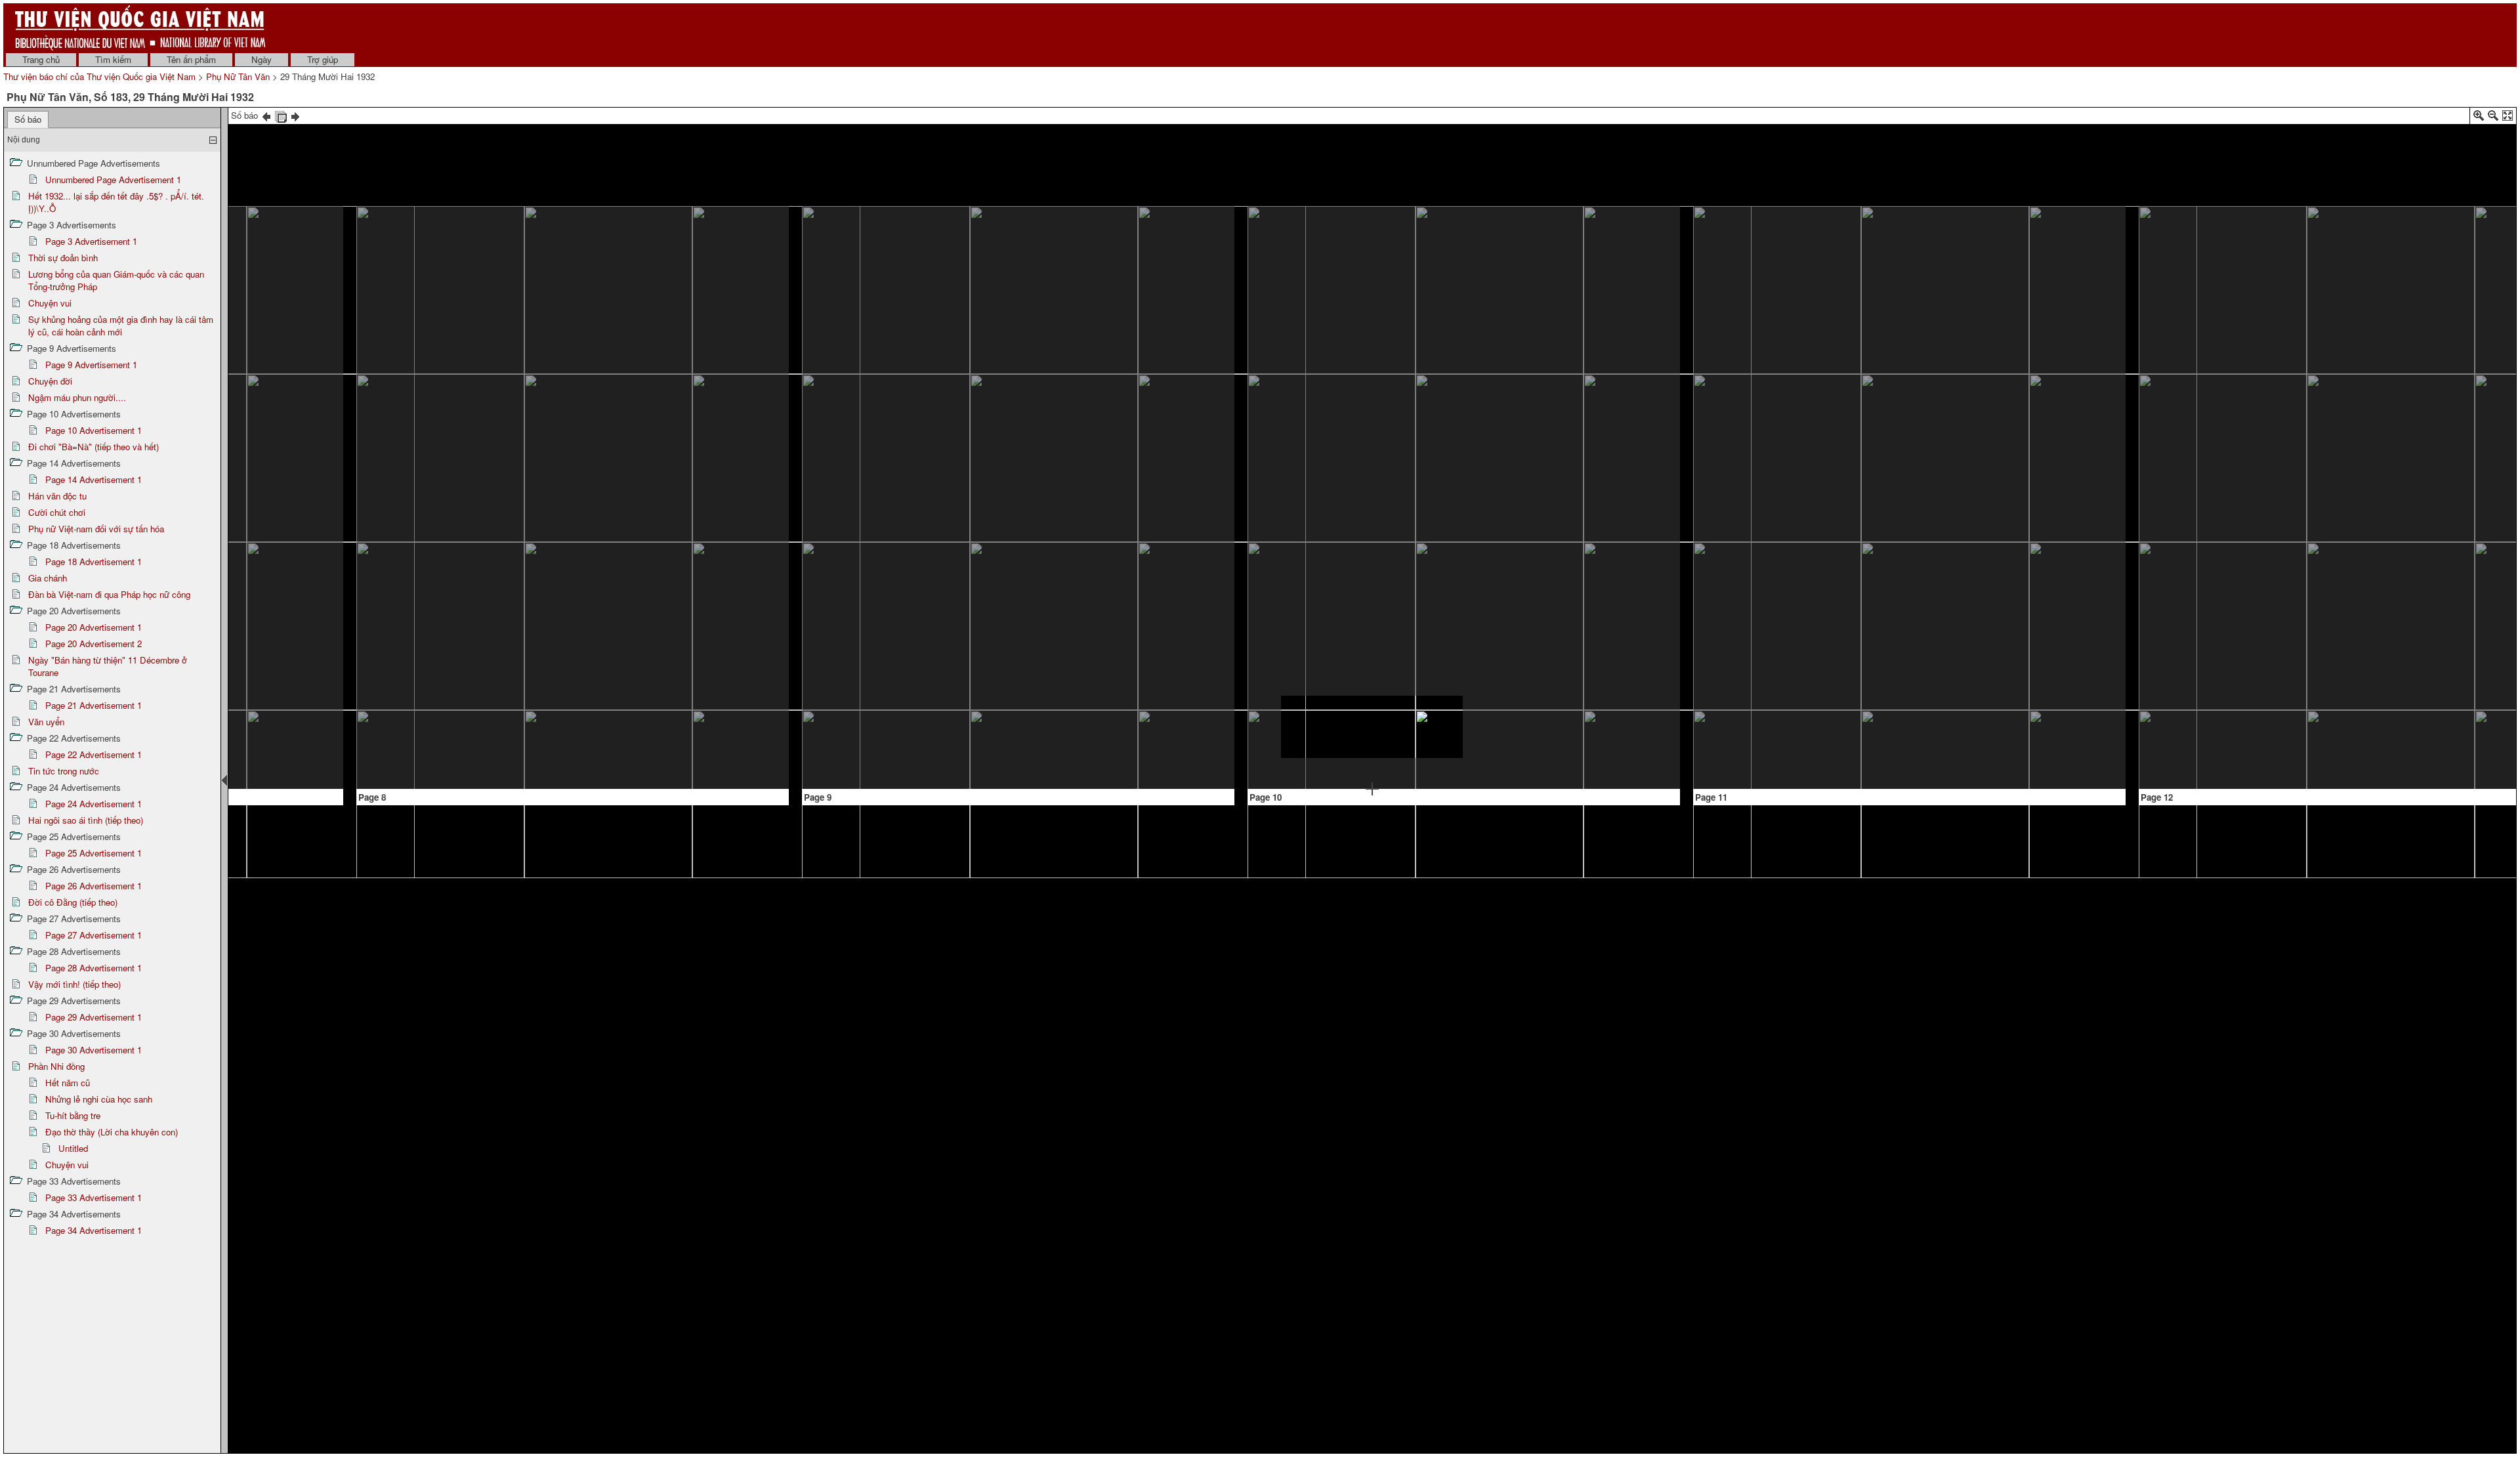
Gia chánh (48, 578)
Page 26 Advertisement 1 (94, 886)
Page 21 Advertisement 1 (94, 705)
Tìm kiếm (113, 59)
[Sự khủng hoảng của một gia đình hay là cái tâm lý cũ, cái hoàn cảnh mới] (472, 508)
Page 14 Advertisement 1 (94, 479)
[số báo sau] (295, 115)
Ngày (262, 59)
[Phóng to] (2479, 118)
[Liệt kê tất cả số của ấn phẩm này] (281, 115)
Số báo (28, 119)
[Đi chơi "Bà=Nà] (1905, 290)
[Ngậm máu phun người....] (1554, 302)
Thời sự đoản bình (63, 258)
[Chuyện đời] (1371, 319)
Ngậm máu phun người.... (77, 397)
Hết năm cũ (68, 1083)
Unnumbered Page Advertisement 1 (113, 179)
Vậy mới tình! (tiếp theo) (74, 984)
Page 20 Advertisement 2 (94, 644)
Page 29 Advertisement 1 (94, 1017)
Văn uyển (46, 722)
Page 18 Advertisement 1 (94, 561)
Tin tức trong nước (64, 771)
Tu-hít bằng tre (73, 1115)
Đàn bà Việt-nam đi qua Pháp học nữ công (109, 594)
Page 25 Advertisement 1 (94, 853)
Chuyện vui (50, 303)
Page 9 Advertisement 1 (91, 365)
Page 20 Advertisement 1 (94, 627)
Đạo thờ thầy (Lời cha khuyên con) (112, 1132)
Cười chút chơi (57, 512)
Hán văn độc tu (57, 496)
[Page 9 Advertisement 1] (1109, 706)
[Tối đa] (2508, 118)
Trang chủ (41, 59)
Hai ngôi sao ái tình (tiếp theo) (86, 820)
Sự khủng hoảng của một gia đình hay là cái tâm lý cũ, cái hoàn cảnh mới (121, 326)
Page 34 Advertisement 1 (94, 1230)
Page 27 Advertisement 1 (94, 935)
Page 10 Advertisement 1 (94, 430)
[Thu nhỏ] (2493, 118)
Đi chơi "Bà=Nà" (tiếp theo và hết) (94, 447)
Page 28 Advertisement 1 (94, 968)
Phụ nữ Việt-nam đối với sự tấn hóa (96, 529)
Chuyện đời (50, 381)
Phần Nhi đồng (56, 1066)
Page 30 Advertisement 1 (94, 1050)
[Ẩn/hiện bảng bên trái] (224, 780)
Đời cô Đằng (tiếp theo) (73, 902)
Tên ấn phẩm (191, 59)
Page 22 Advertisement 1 (94, 754)
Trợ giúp (323, 59)
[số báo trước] (266, 115)
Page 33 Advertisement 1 (94, 1197)
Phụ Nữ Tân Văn (238, 76)
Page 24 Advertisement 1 (94, 804)
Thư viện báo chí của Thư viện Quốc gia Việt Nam (99, 76)
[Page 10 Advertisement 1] (1372, 727)
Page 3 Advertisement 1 (91, 241)
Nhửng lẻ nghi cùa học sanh (99, 1099)
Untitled (73, 1148)
